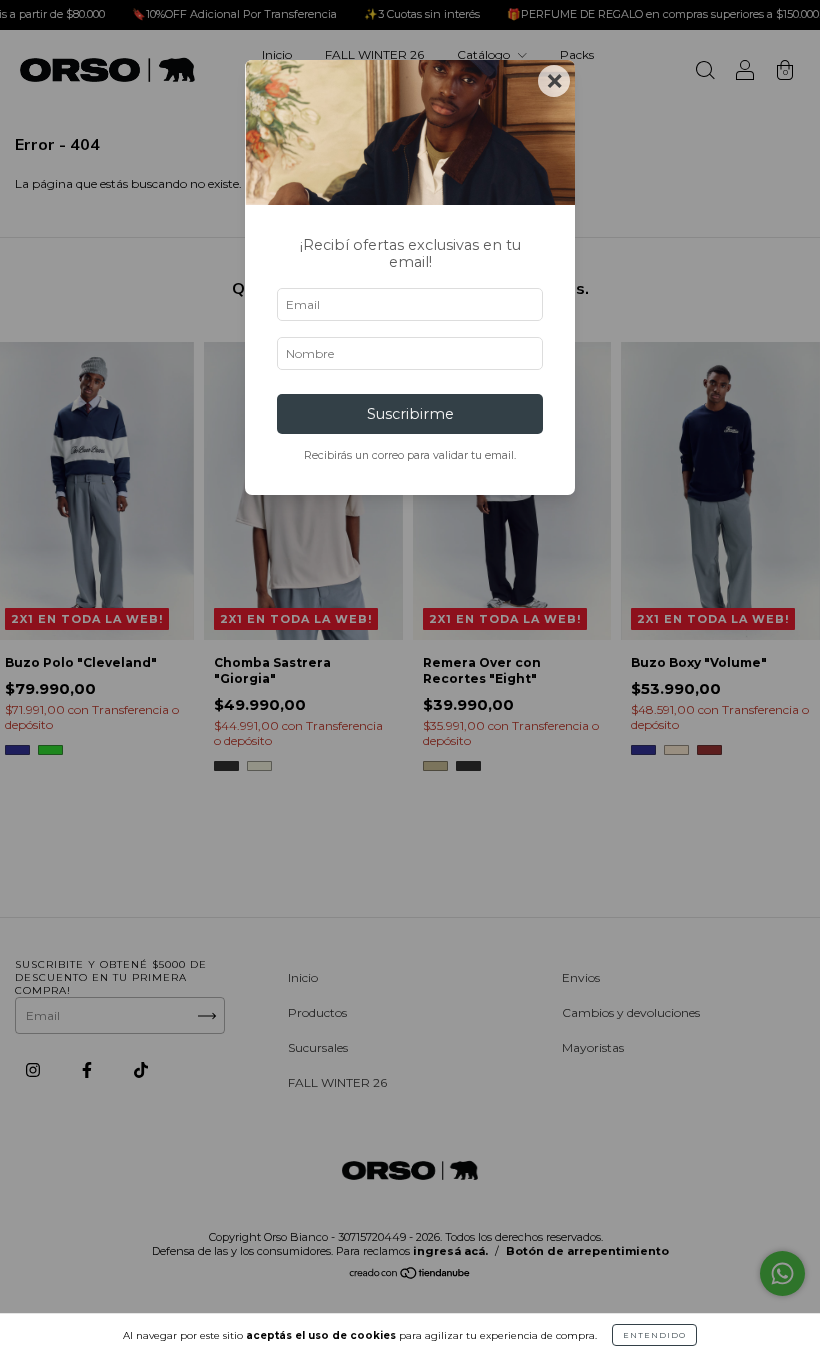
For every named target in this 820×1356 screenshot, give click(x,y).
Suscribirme (410, 414)
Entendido (654, 1335)
